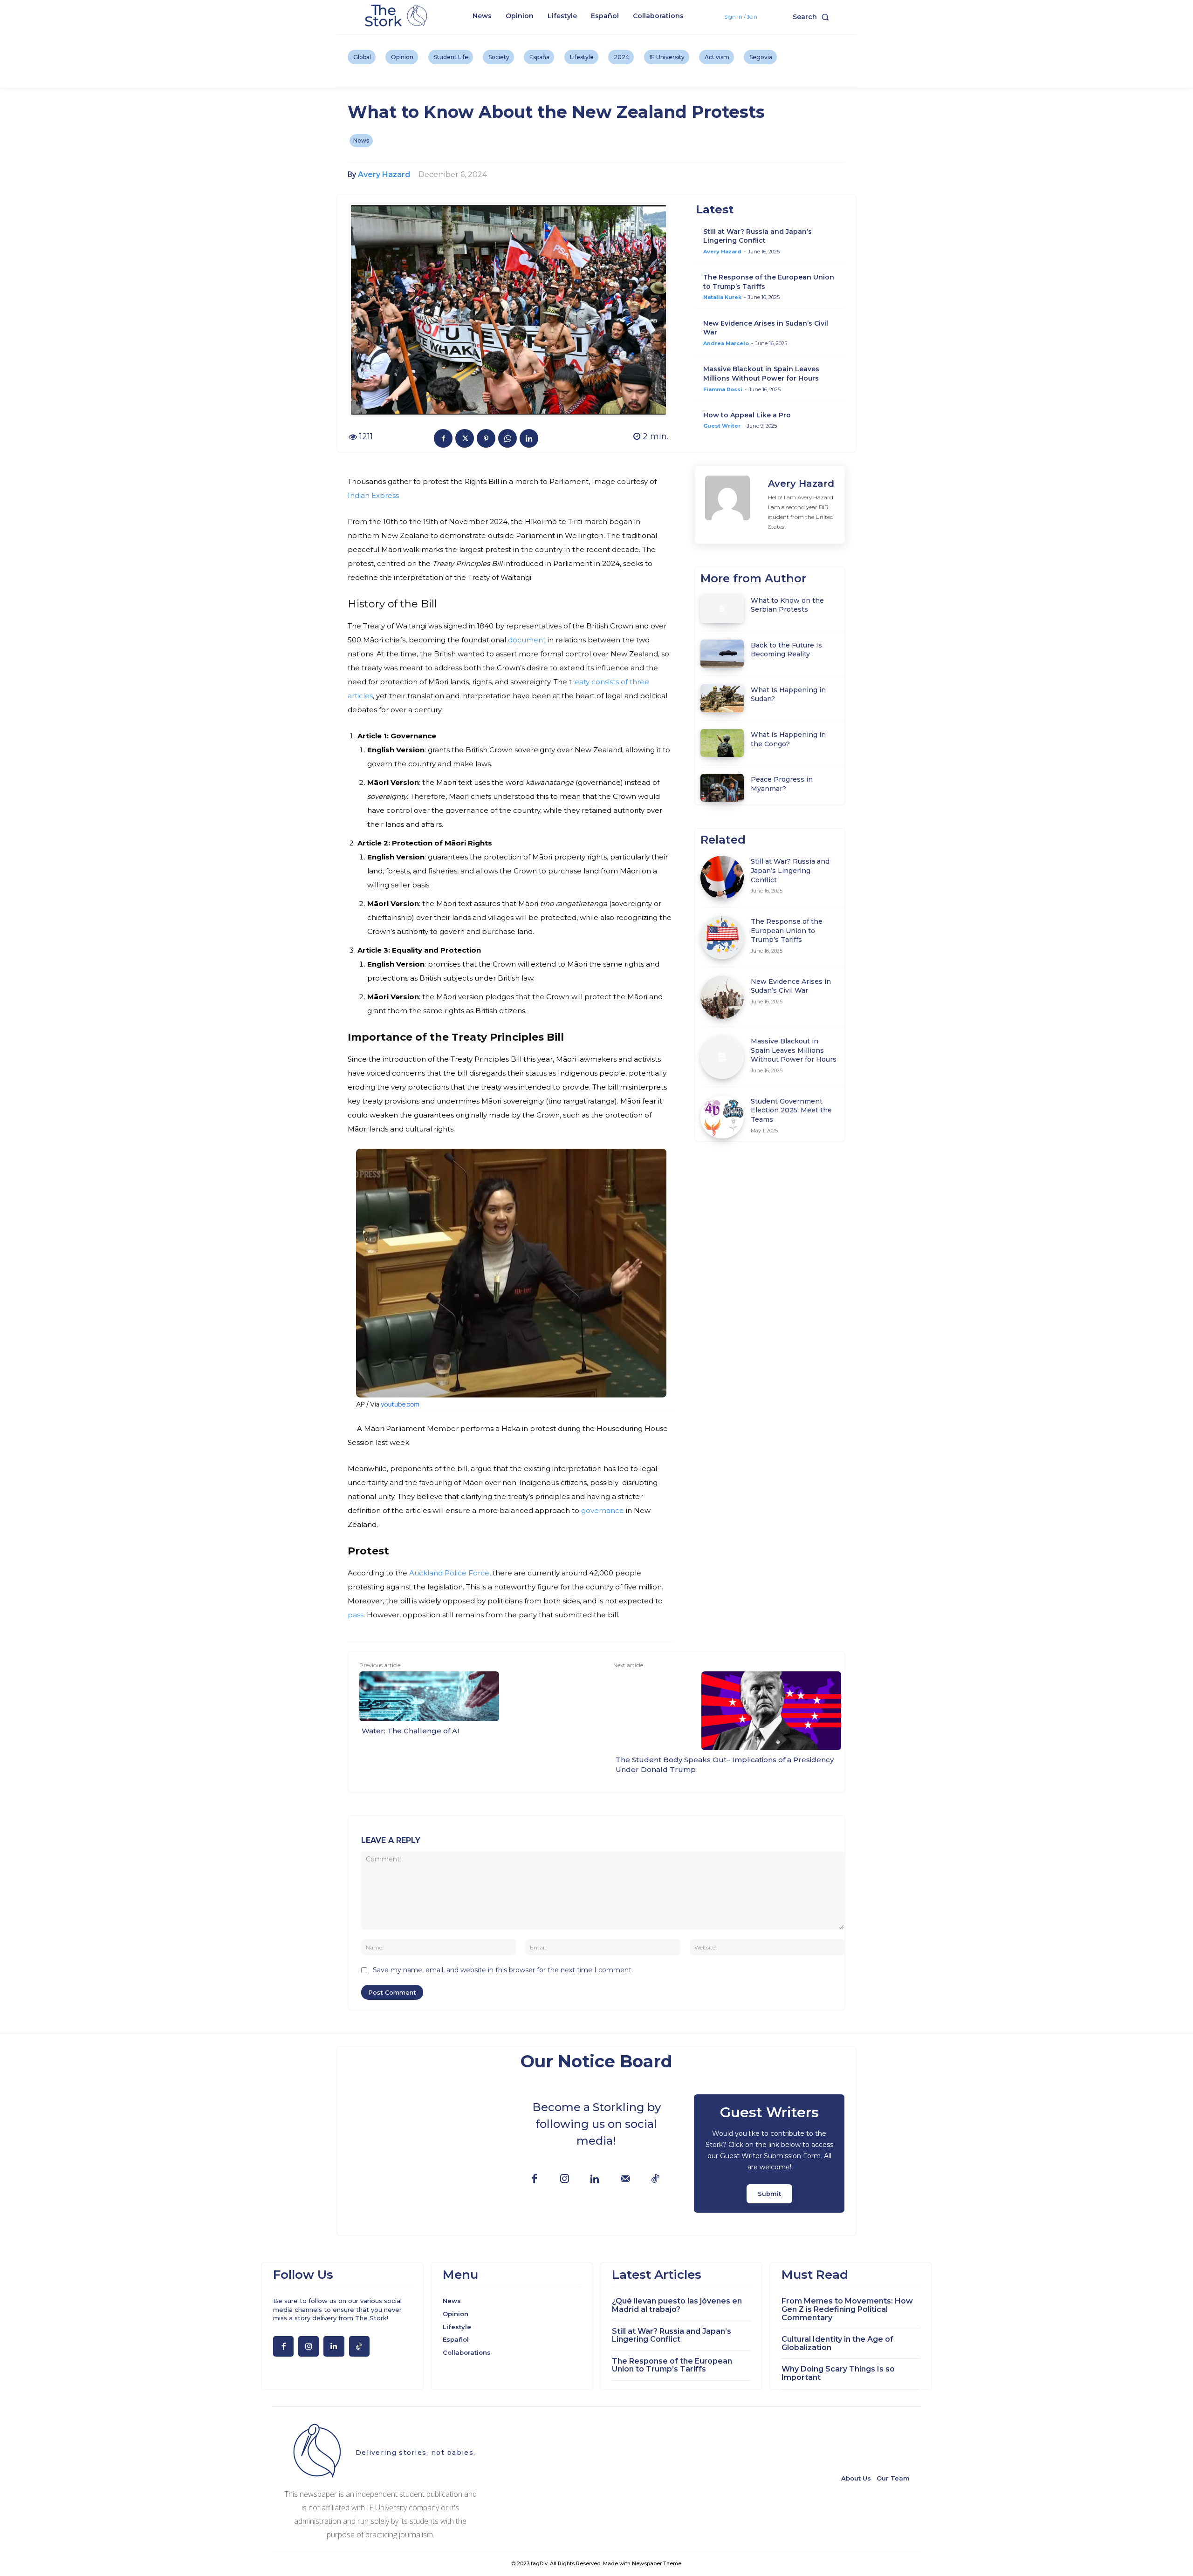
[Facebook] (443, 438)
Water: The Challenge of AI (411, 1731)
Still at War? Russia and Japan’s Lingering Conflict (758, 236)
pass (356, 1615)
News (361, 140)
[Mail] (625, 2179)
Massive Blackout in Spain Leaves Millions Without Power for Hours (761, 374)
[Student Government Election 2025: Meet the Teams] (722, 1117)
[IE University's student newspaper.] (398, 16)
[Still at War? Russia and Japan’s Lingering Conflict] (722, 877)
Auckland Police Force (449, 1573)
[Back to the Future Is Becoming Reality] (722, 654)
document (527, 640)
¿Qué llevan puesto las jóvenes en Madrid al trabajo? (677, 2305)
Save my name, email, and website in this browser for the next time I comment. (503, 1970)
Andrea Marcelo (726, 343)
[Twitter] (465, 438)
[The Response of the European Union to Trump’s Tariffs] (722, 937)
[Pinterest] (486, 438)
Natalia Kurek (722, 297)
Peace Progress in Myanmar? (782, 784)
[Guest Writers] (769, 2153)
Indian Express (373, 495)
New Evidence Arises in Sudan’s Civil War (791, 986)
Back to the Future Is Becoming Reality (786, 650)
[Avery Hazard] (732, 504)
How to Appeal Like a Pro (747, 415)
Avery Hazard (384, 174)
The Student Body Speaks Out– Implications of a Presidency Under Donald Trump (725, 1765)
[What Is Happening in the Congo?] (722, 743)
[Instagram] (565, 2179)
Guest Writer (722, 426)
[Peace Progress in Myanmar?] (722, 788)
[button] (813, 17)
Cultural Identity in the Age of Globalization (837, 2343)
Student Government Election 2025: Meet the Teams (791, 1110)
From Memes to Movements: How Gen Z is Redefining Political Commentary (847, 2309)
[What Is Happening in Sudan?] (722, 698)
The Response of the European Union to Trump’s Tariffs (787, 930)
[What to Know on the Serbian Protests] (722, 608)
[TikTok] (655, 2179)
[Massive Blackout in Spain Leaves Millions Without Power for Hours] (722, 1057)
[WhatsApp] (507, 438)
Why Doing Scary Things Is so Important (838, 2373)
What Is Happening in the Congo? (788, 739)
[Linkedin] (529, 438)
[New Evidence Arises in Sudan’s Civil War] (722, 998)
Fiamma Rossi (723, 389)
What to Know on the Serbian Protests (787, 605)
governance (603, 1510)
